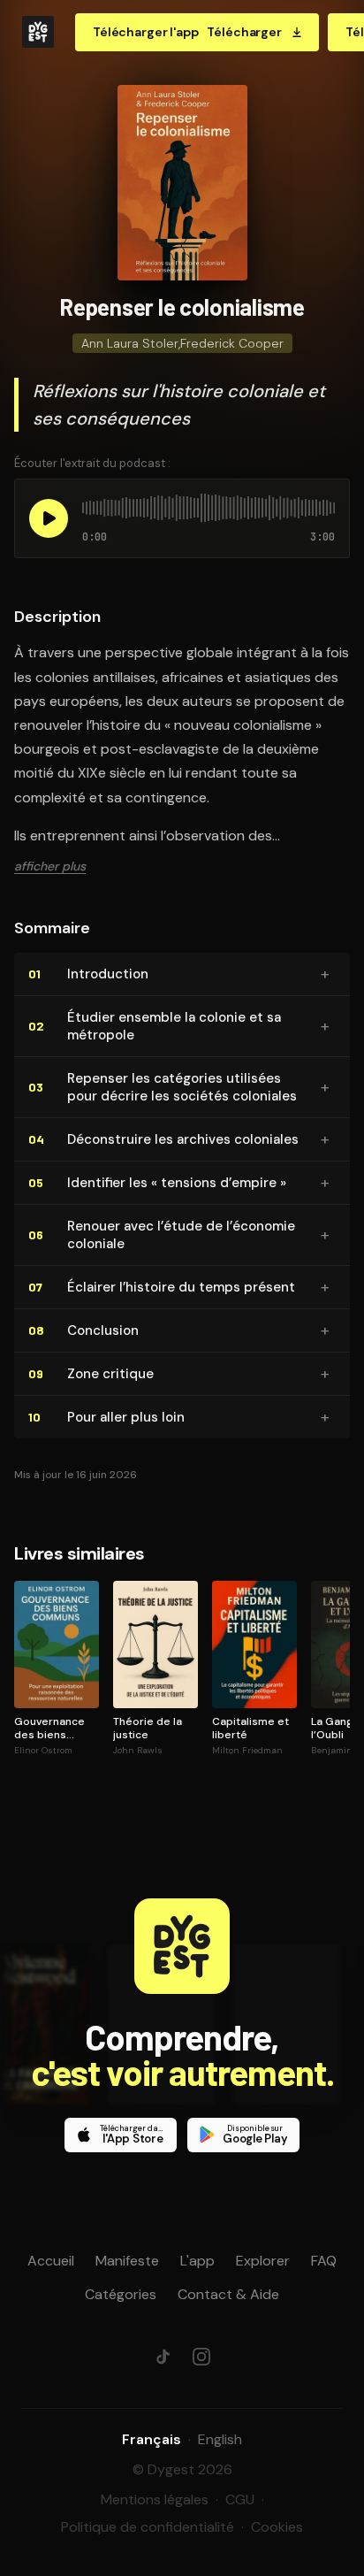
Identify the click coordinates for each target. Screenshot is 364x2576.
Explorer (263, 2261)
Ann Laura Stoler (130, 343)
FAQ (324, 2261)
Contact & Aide (228, 2294)
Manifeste (127, 2261)
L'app (197, 2261)
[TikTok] (163, 2357)
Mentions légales (155, 2499)
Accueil (51, 2261)
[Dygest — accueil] (38, 32)
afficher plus (50, 866)
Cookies (277, 2527)
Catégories (121, 2294)
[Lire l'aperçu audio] (49, 518)
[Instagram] (201, 2357)
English (220, 2439)
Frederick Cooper (232, 343)
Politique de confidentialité (148, 2527)
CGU (240, 2499)
